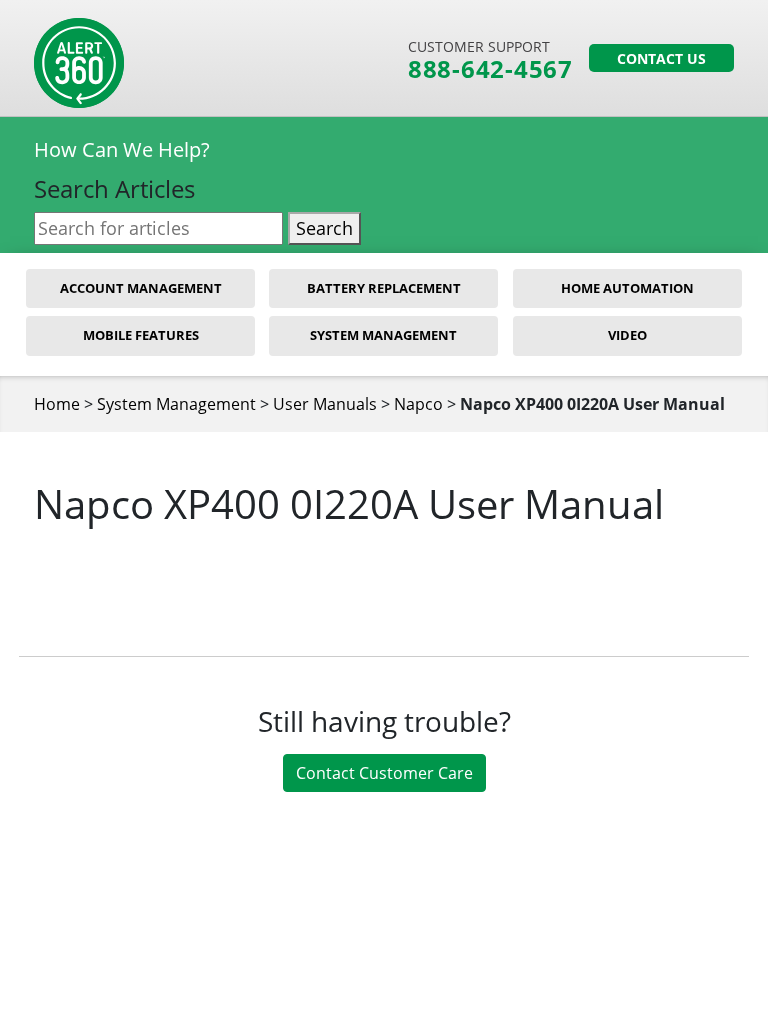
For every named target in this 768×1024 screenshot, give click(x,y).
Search (324, 228)
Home (57, 404)
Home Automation (627, 288)
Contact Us (661, 58)
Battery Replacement (384, 288)
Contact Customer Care (384, 773)
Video (627, 335)
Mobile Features (141, 335)
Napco (418, 404)
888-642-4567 (490, 69)
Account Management (141, 288)
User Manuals (325, 404)
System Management (383, 335)
